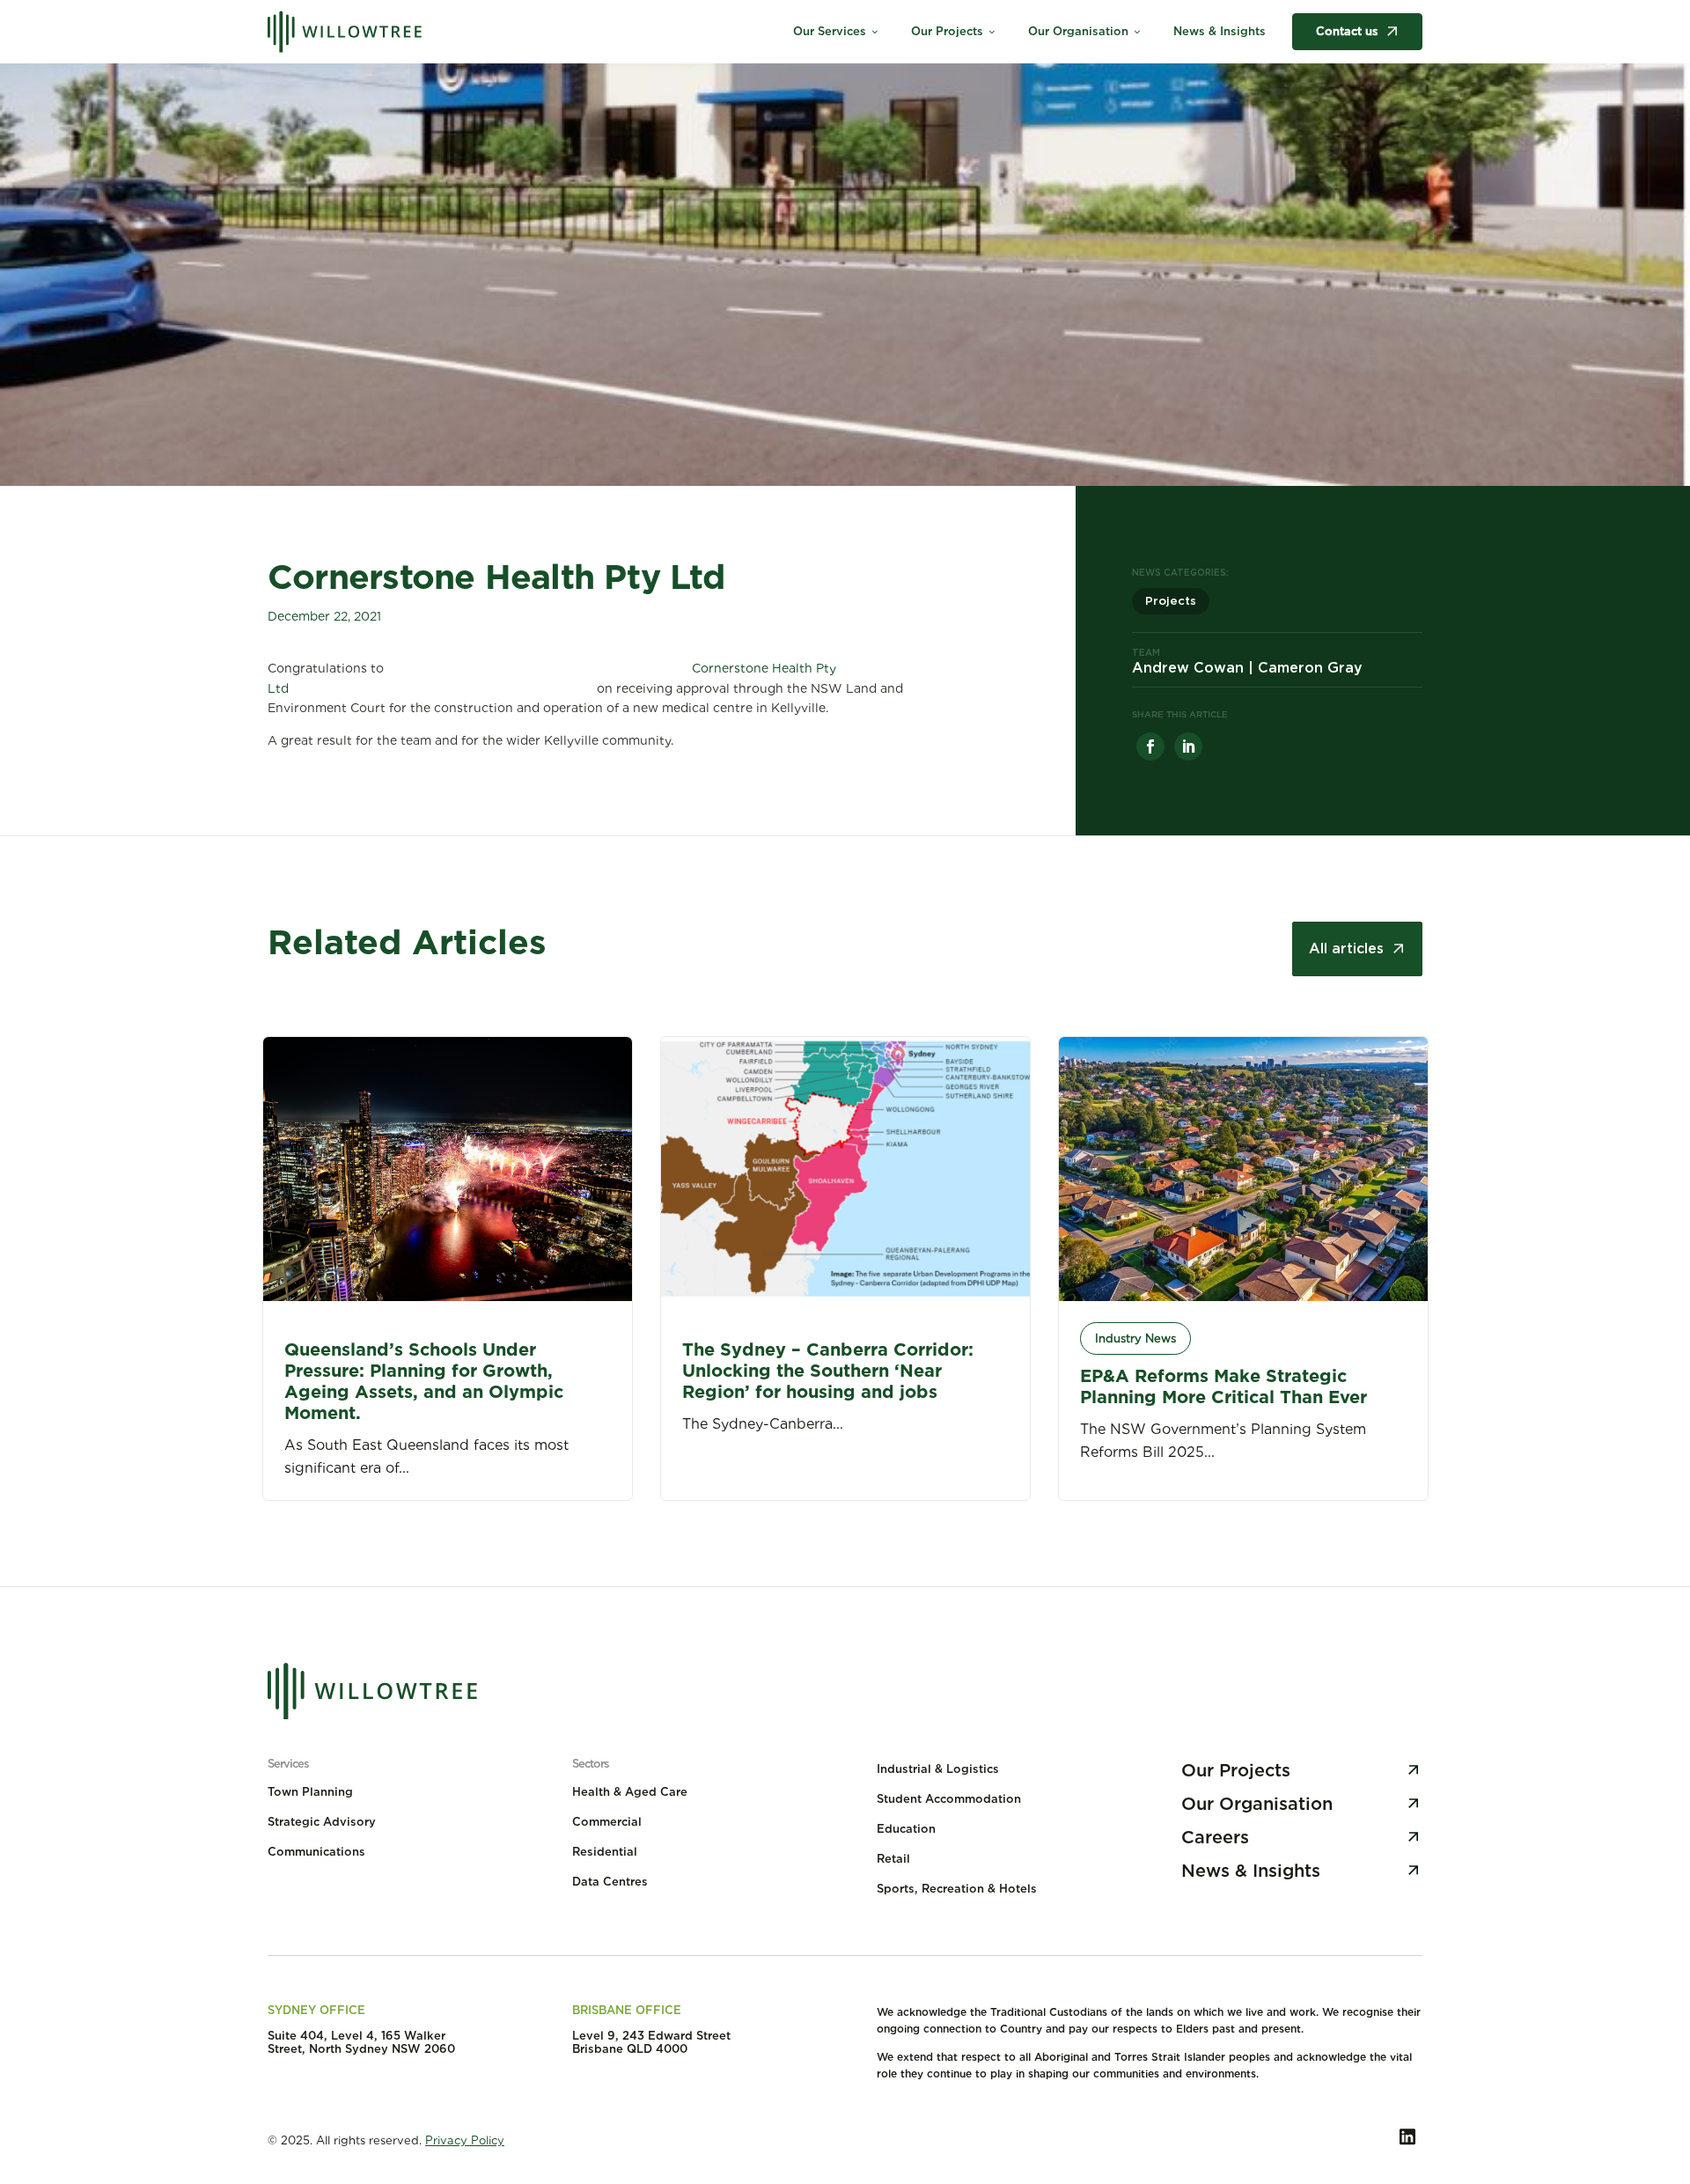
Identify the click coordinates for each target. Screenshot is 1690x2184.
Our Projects (954, 31)
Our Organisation (1085, 31)
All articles (1346, 949)
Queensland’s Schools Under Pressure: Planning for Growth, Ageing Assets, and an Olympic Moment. (424, 1381)
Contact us (1347, 31)
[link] (1150, 746)
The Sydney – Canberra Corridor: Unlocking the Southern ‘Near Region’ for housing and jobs (828, 1371)
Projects (1171, 601)
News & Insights (1220, 31)
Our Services (837, 31)
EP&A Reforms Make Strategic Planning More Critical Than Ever (1223, 1386)
